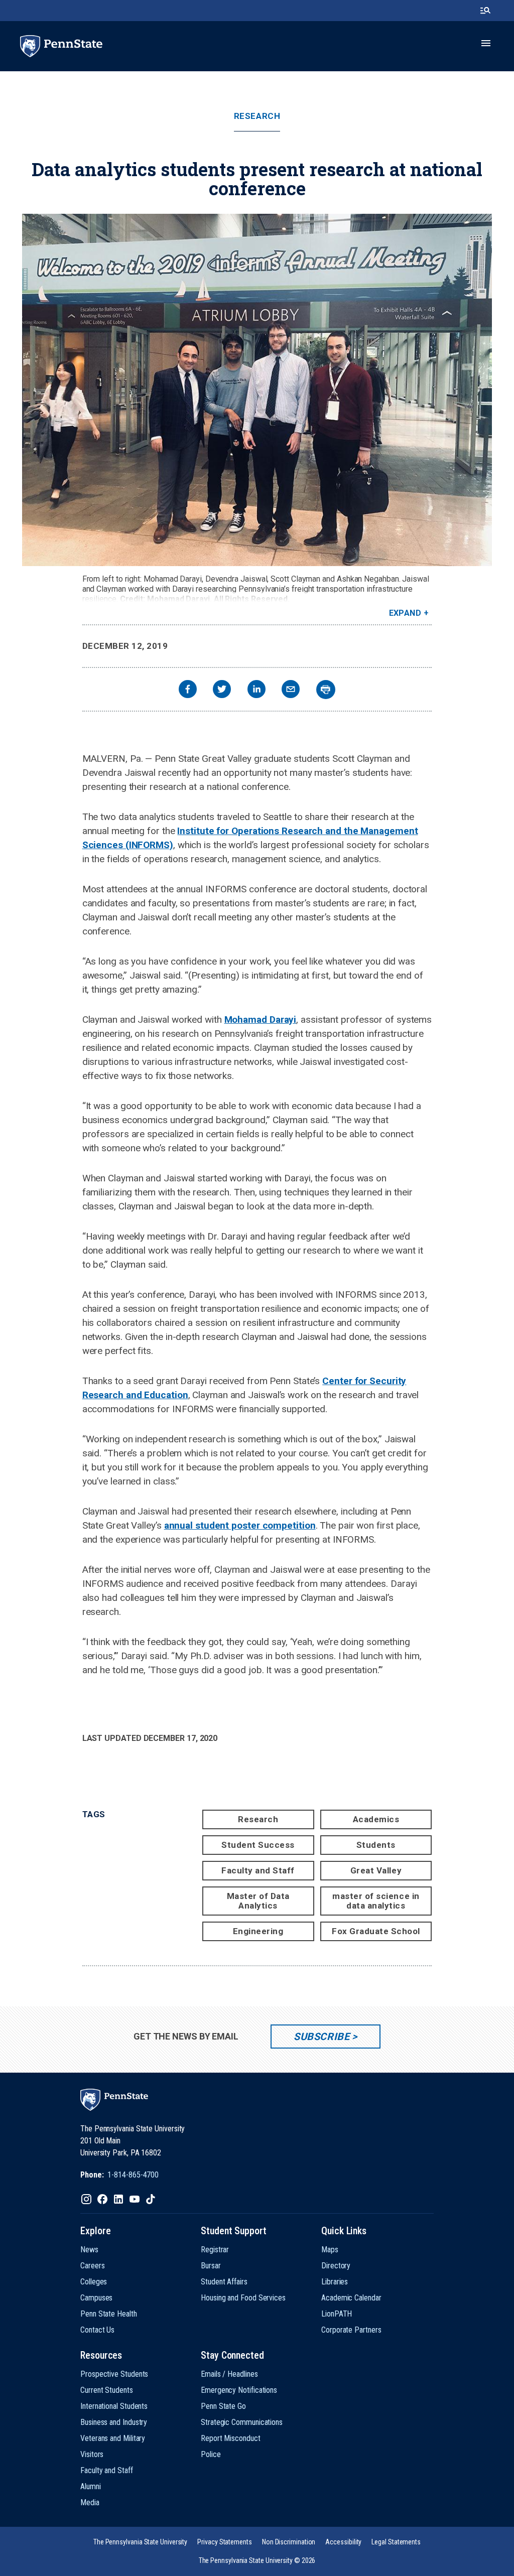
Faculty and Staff (258, 1870)
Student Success (258, 1845)
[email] (291, 690)
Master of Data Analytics (258, 1901)
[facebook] (188, 690)
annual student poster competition (240, 1525)
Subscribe (322, 2037)
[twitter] (222, 690)
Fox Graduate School (376, 1931)
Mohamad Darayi (261, 1020)
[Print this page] (326, 690)
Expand (405, 613)
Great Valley (376, 1870)
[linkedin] (256, 690)
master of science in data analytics (376, 1901)
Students (376, 1845)
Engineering (258, 1931)
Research (257, 116)
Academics (376, 1819)
